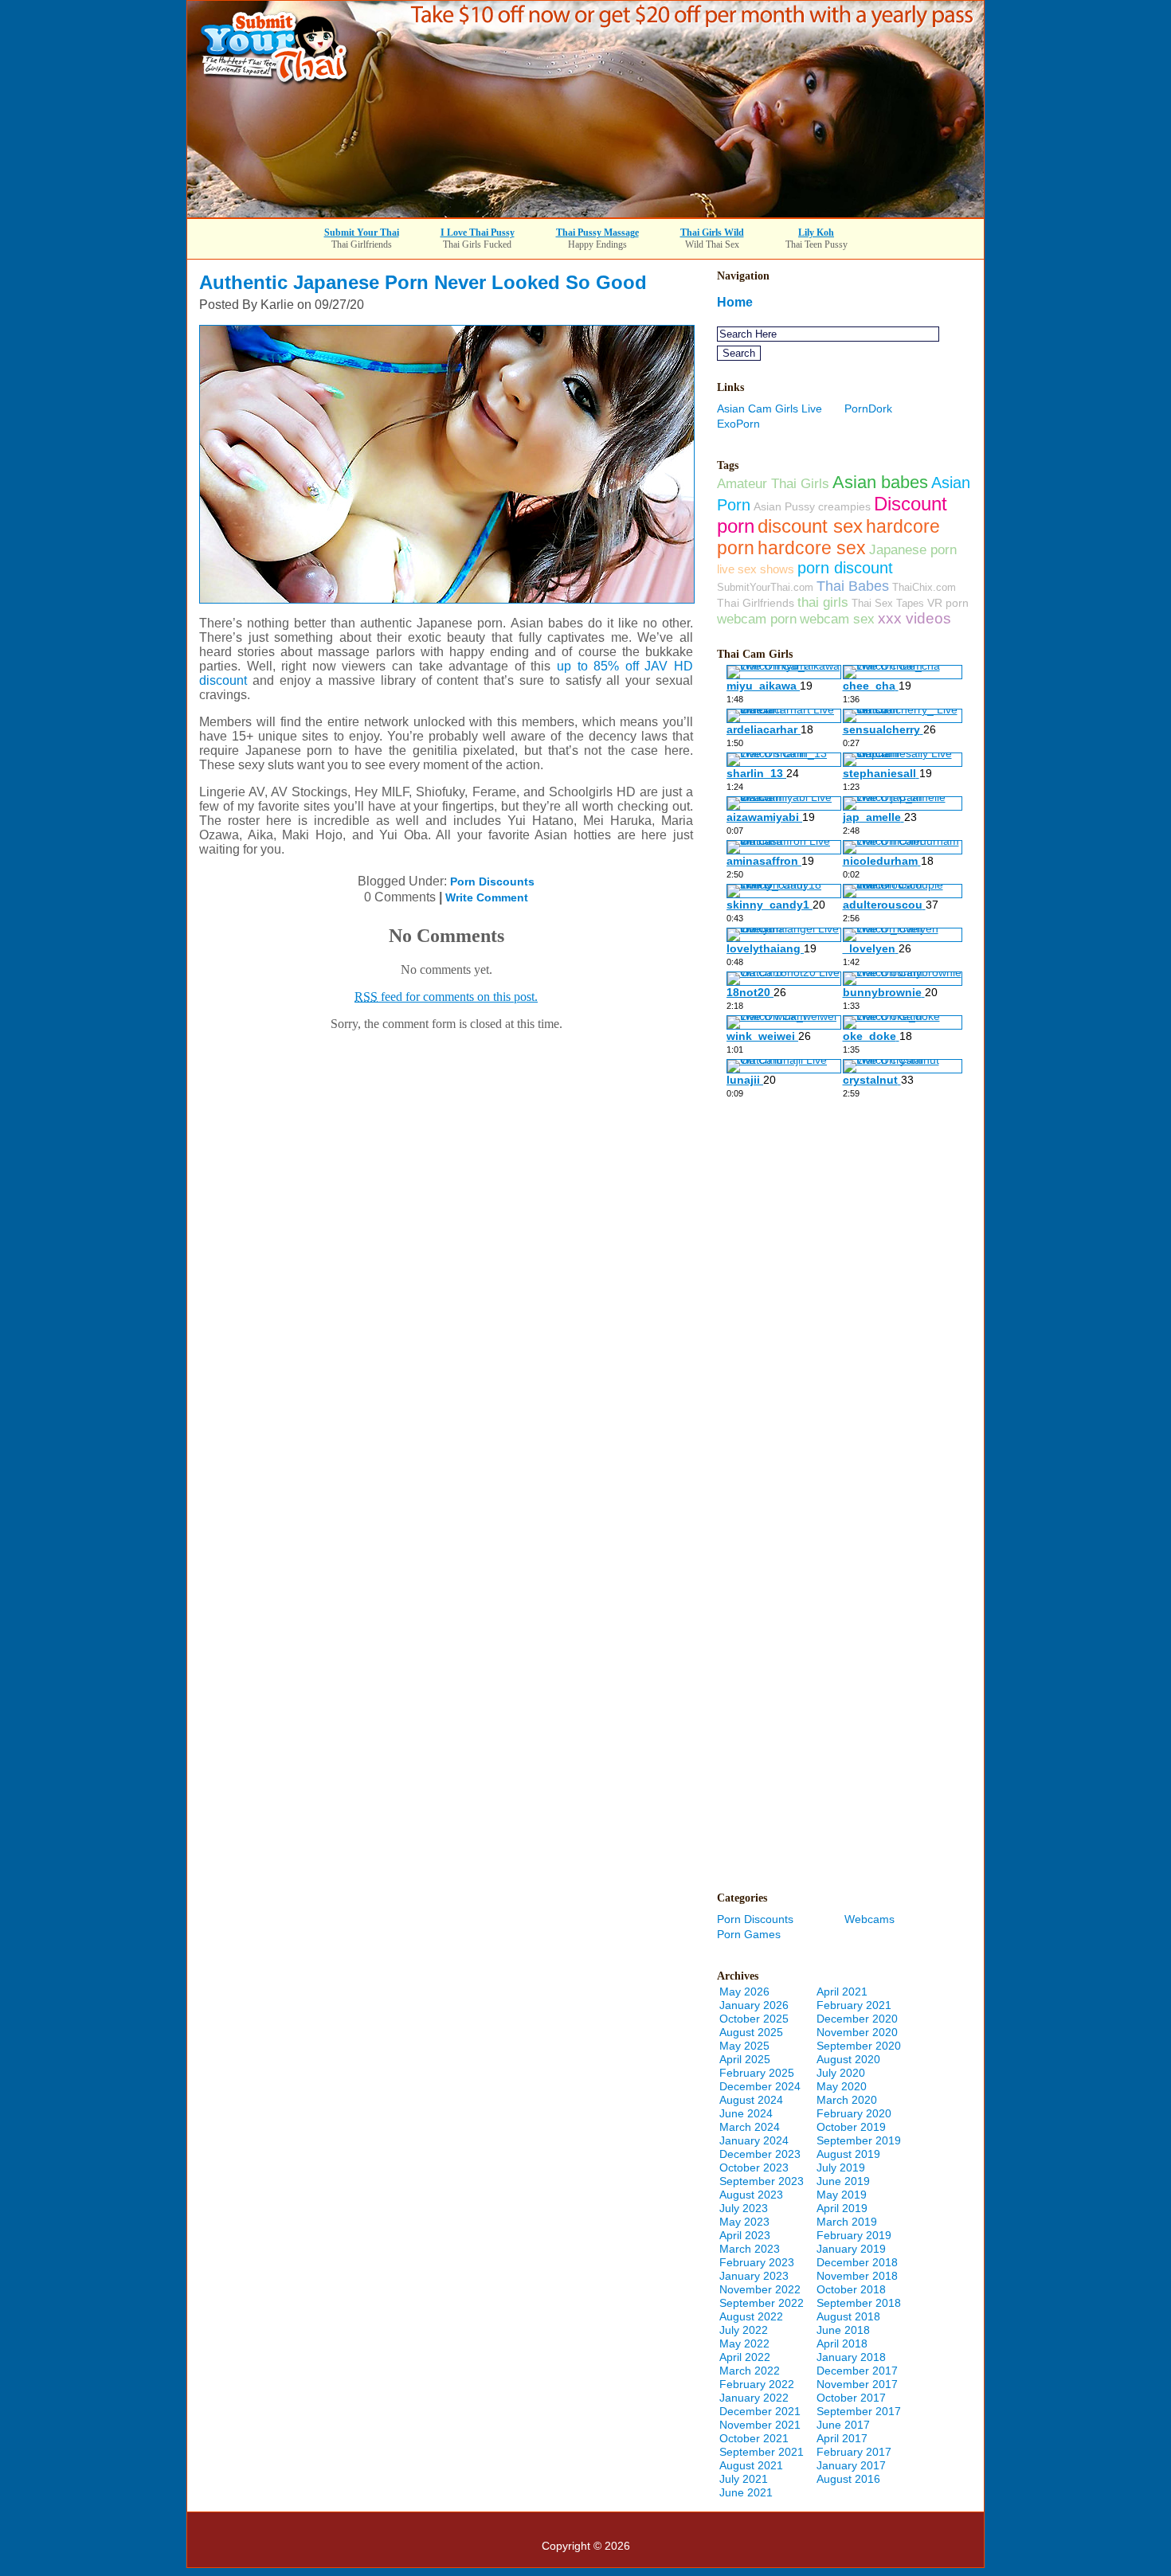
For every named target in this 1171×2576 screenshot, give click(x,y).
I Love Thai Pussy (478, 233)
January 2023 (754, 2276)
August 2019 (848, 2154)
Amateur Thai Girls (773, 483)
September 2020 (859, 2046)
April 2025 (745, 2059)
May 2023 (744, 2222)
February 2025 (757, 2073)
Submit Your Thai (362, 233)
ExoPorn (738, 424)
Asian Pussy (784, 506)
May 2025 (744, 2046)
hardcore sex (812, 548)
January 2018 (851, 2357)
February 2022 (757, 2384)
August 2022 (751, 2316)
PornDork (868, 408)
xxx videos (914, 618)
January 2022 (754, 2398)
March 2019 (847, 2222)
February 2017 (854, 2452)
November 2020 (857, 2032)
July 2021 (744, 2479)
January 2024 (754, 2140)
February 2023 (757, 2262)
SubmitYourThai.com (765, 587)
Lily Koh (816, 233)
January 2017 (851, 2465)
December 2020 (857, 2019)
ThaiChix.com (924, 587)
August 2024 (751, 2100)
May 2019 (842, 2195)
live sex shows (756, 569)
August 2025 (751, 2032)
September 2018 (859, 2303)
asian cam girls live (770, 408)
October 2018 (851, 2289)
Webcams (869, 1919)
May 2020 (842, 2086)
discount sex (810, 526)
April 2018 (842, 2343)
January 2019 (851, 2249)
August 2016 (848, 2479)
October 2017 (851, 2398)
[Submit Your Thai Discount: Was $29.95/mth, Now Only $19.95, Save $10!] (585, 213)
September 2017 (859, 2411)
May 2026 (744, 1992)
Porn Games (749, 1934)
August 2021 (751, 2465)
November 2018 (857, 2276)
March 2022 (750, 2371)
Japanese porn (913, 549)
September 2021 (762, 2452)
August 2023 (751, 2195)
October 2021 (754, 2438)
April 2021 (842, 1992)
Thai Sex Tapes (888, 603)
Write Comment (487, 897)
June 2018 (843, 2330)
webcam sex (837, 619)
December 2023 (760, 2154)
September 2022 (762, 2303)
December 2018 (857, 2262)
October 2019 (851, 2127)
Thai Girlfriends (756, 603)
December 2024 (760, 2086)
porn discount (845, 568)
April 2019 (842, 2208)
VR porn (948, 603)
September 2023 (762, 2181)
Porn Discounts (492, 881)
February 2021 (854, 2005)
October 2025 (754, 2019)
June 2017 (843, 2425)
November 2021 (760, 2425)
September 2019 (859, 2140)
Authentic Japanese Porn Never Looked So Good (423, 282)
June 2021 (746, 2492)
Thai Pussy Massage (597, 233)
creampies (844, 506)
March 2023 (750, 2249)
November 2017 (857, 2384)
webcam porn (757, 619)
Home (735, 302)
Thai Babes (853, 586)
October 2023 (754, 2168)
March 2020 (847, 2100)
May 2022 (744, 2343)
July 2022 (744, 2330)
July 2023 (744, 2208)
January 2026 (754, 2005)
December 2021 (760, 2411)
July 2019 (841, 2168)
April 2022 (745, 2357)
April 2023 (745, 2235)
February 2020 (854, 2113)
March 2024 (750, 2127)
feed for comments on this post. (446, 997)
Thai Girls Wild (712, 233)
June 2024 (746, 2113)
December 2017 (857, 2371)
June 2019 (843, 2181)
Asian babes (880, 482)
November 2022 (760, 2289)
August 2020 (848, 2059)
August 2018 (848, 2316)
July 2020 (841, 2073)
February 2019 (854, 2235)
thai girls (823, 602)
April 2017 (842, 2438)
